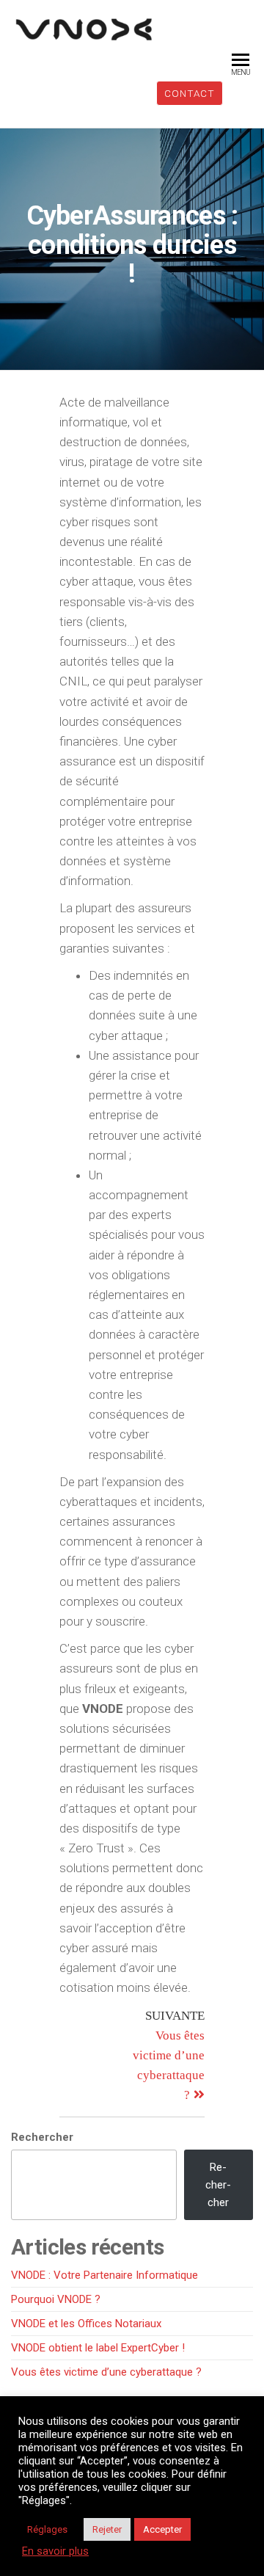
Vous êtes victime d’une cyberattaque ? (106, 2372)
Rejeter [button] (107, 2529)
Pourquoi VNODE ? (56, 2299)
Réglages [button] (47, 2529)
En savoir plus (55, 2551)
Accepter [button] (162, 2529)
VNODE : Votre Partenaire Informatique (104, 2275)
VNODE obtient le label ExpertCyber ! (98, 2348)
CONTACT (190, 93)
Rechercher (42, 2137)
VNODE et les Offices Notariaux (86, 2324)
